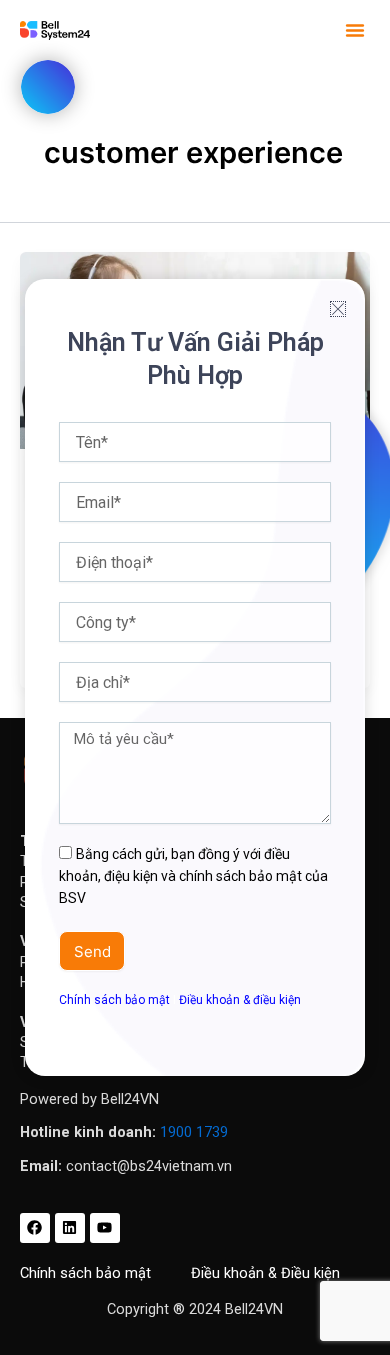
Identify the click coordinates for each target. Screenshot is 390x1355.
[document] (195, 677)
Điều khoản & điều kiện (240, 1000)
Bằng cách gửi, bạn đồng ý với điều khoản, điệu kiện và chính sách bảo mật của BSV (193, 876)
